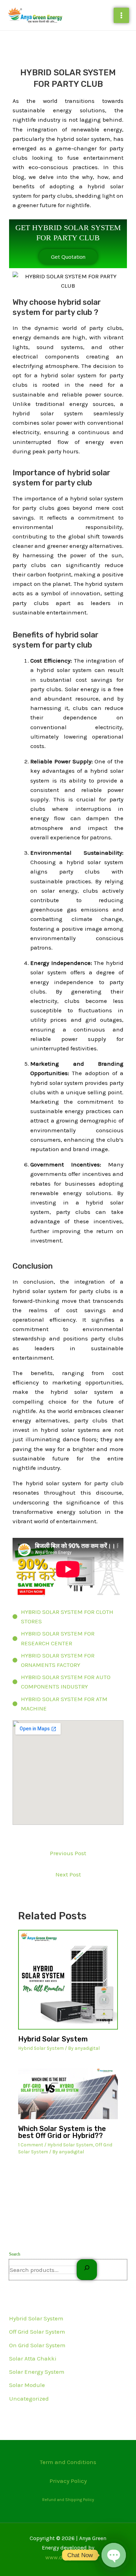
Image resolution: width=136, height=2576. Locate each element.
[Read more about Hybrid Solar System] (68, 1980)
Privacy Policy (68, 2481)
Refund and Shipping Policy (68, 2500)
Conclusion (33, 1266)
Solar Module (27, 2385)
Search (15, 2254)
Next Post (68, 1874)
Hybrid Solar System (36, 2318)
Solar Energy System (37, 2372)
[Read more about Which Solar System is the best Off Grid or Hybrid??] (68, 2093)
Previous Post (68, 1853)
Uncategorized (29, 2399)
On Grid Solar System (37, 2345)
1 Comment (31, 2145)
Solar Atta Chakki (33, 2358)
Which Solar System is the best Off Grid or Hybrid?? (62, 2132)
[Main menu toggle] (121, 15)
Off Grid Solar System (37, 2332)
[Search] (87, 2270)
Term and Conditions (68, 2462)
